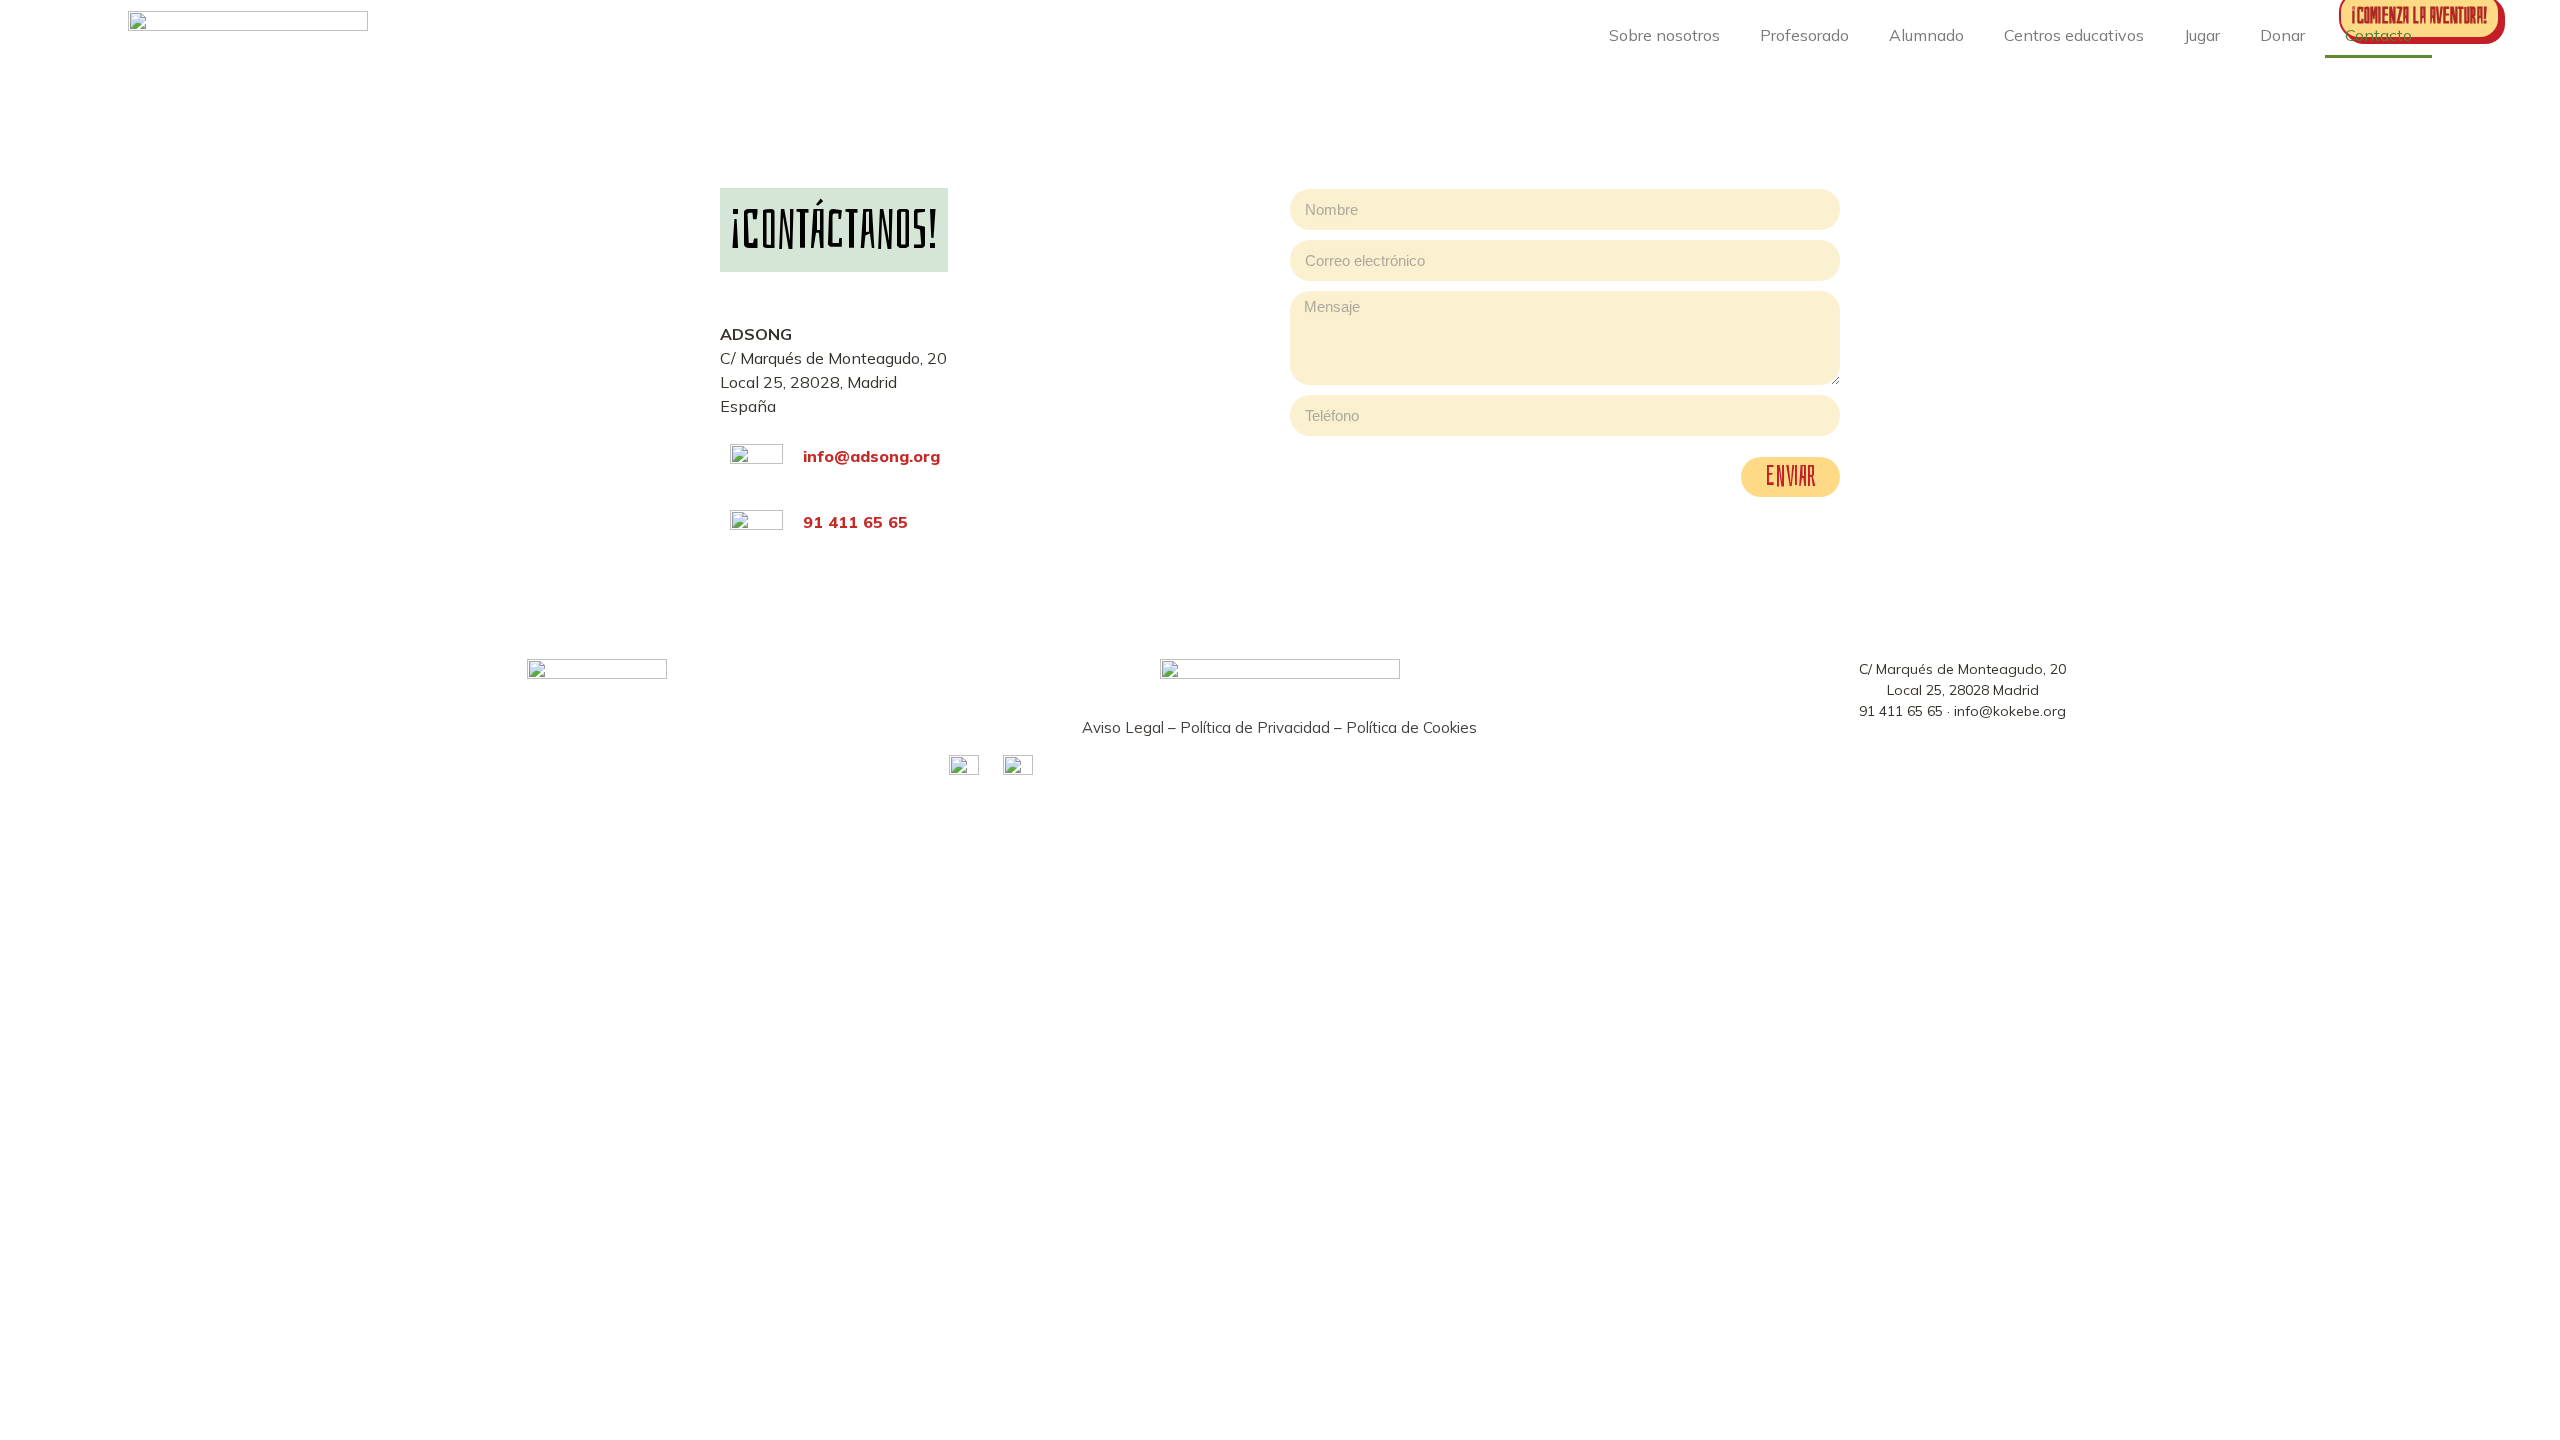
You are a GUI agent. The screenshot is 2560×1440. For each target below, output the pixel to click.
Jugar (2202, 35)
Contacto (2378, 35)
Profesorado (1804, 35)
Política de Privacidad (1255, 727)
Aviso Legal (1123, 727)
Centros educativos (2074, 35)
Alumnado (1926, 35)
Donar (2282, 35)
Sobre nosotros (1664, 35)
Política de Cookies (1411, 727)
